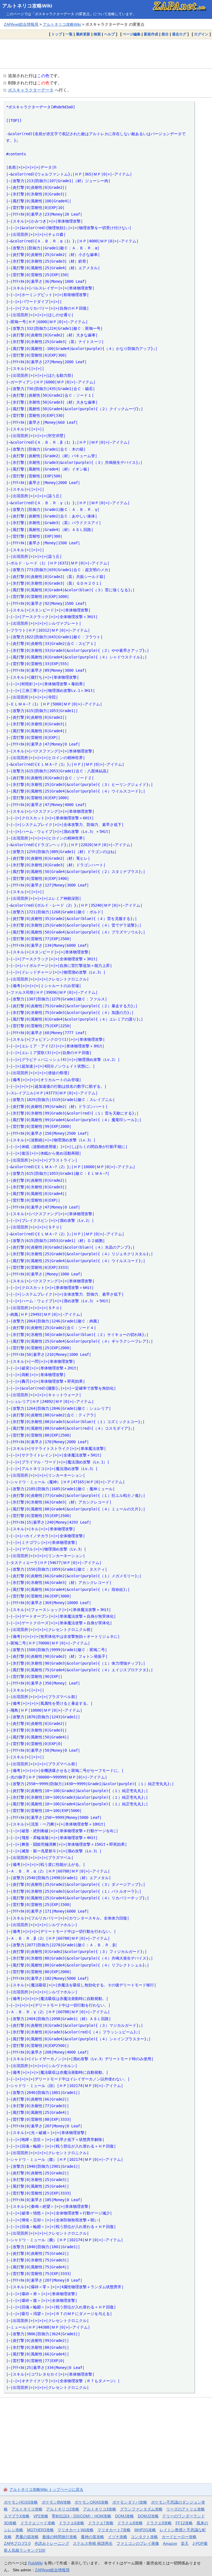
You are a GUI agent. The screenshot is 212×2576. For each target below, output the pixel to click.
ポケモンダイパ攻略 (130, 2502)
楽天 (185, 2543)
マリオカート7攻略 (114, 2530)
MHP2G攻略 (145, 2530)
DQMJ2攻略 (148, 2516)
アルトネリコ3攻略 (100, 2509)
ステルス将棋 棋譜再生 (93, 2543)
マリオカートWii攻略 (75, 2530)
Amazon (170, 2543)
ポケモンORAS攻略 (92, 2502)
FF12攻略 (184, 2523)
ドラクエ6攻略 (71, 2523)
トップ (57, 34)
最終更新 (83, 34)
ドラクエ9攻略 (159, 2523)
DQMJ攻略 (124, 2516)
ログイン (201, 34)
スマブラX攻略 (17, 2516)
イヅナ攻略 (118, 2537)
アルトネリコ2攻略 (63, 2509)
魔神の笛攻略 (92, 2537)
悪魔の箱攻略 (27, 2537)
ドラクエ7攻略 (101, 2523)
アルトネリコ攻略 (27, 2509)
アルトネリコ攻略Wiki (27, 6)
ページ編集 (132, 34)
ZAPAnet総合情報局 (21, 24)
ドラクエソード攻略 (38, 2523)
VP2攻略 (41, 2516)
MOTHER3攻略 (40, 2530)
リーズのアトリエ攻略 (185, 2509)
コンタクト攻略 (144, 2537)
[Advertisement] (106, 54)
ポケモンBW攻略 (56, 2502)
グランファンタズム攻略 (141, 2509)
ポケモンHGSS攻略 (21, 2502)
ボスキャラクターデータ (31, 90)
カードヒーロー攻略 (179, 2537)
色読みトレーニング (52, 2543)
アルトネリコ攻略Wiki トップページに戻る (46, 2489)
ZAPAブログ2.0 (17, 2543)
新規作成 (151, 34)
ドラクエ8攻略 (130, 2523)
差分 (165, 34)
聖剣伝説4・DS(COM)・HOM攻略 (82, 2516)
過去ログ (179, 34)
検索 (97, 34)
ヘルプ (109, 34)
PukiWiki (35, 2563)
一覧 (69, 34)
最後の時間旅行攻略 (60, 2537)
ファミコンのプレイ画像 (138, 2543)
